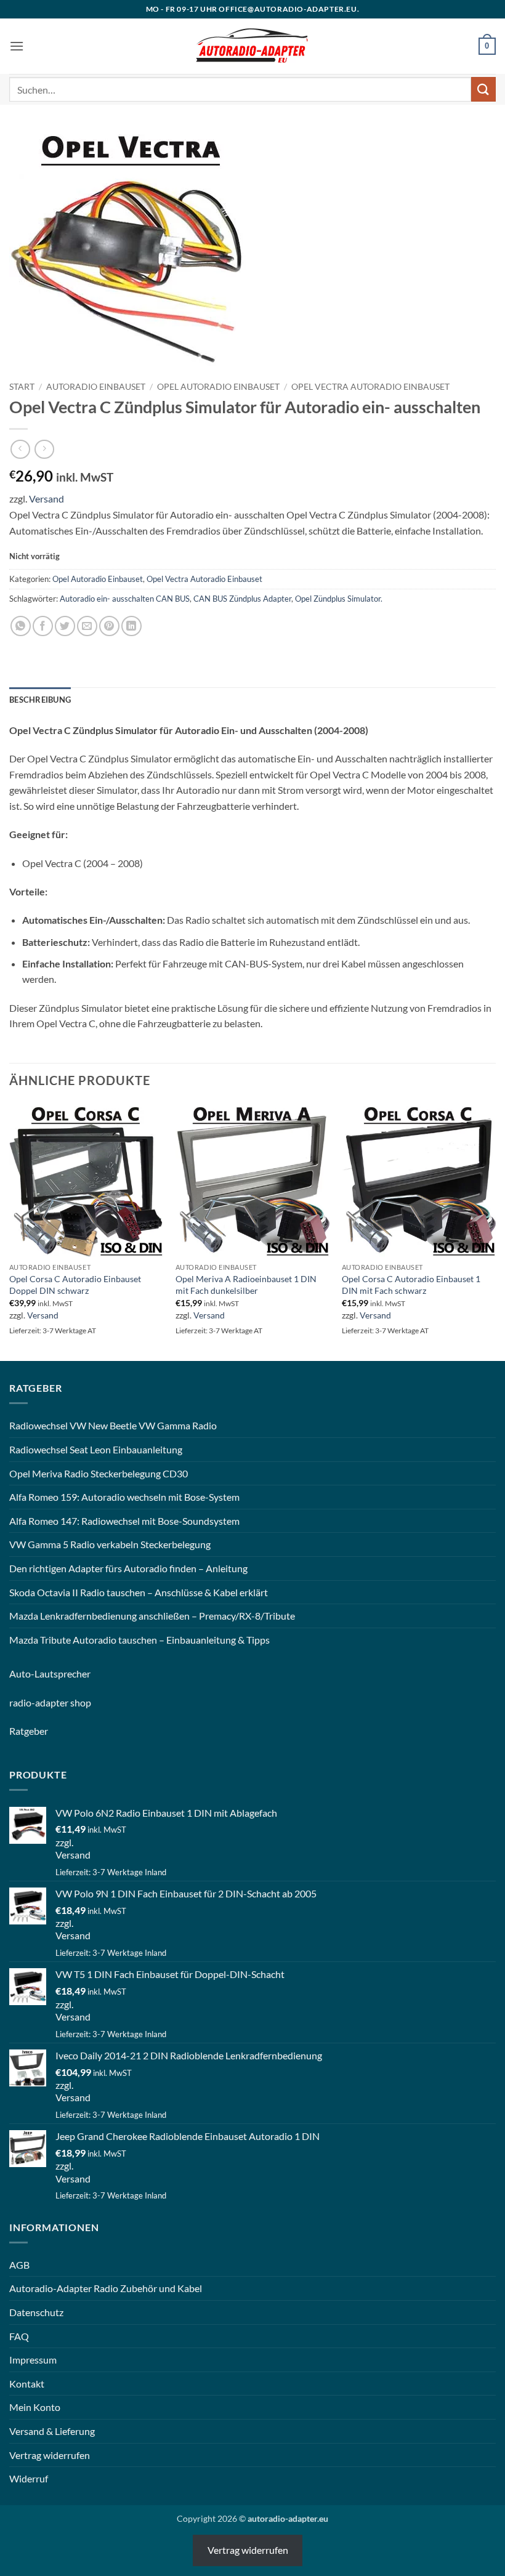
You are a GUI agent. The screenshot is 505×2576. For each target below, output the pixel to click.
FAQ (19, 2336)
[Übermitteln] (483, 89)
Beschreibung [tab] (40, 700)
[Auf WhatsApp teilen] (21, 626)
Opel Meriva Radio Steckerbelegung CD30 (99, 1473)
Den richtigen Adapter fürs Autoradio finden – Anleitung (128, 1568)
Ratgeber (29, 1731)
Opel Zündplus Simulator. (339, 599)
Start (22, 387)
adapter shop (63, 1702)
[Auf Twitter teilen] (65, 626)
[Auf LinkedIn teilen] (131, 626)
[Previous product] (44, 449)
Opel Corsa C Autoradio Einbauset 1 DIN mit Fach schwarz (411, 1285)
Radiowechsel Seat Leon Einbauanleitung (96, 1449)
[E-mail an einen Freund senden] (87, 626)
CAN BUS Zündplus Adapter (242, 599)
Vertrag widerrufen (50, 2455)
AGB (19, 2265)
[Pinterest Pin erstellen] (109, 626)
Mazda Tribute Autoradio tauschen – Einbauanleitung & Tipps (139, 1640)
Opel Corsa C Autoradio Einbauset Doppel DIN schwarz (75, 1285)
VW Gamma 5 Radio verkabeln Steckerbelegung (110, 1544)
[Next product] (20, 449)
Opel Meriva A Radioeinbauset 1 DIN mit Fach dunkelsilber (246, 1285)
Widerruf (29, 2478)
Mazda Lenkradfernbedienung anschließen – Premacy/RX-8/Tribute (152, 1616)
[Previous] (10, 1231)
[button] (17, 46)
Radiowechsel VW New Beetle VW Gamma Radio (113, 1425)
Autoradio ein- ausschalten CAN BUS (125, 599)
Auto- (22, 1674)
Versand (46, 499)
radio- (22, 1702)
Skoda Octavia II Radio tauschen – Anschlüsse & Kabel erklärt (139, 1592)
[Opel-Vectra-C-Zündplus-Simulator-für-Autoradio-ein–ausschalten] (132, 251)
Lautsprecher (63, 1674)
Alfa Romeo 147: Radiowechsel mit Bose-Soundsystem (124, 1521)
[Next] (495, 1231)
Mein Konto (35, 2407)
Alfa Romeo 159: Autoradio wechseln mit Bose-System (124, 1497)
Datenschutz (36, 2312)
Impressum (33, 2360)
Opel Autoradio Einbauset (218, 387)
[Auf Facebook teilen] (43, 626)
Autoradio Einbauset (96, 387)
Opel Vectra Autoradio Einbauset (370, 387)
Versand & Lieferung (52, 2431)
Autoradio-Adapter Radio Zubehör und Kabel (106, 2288)
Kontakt (27, 2384)
